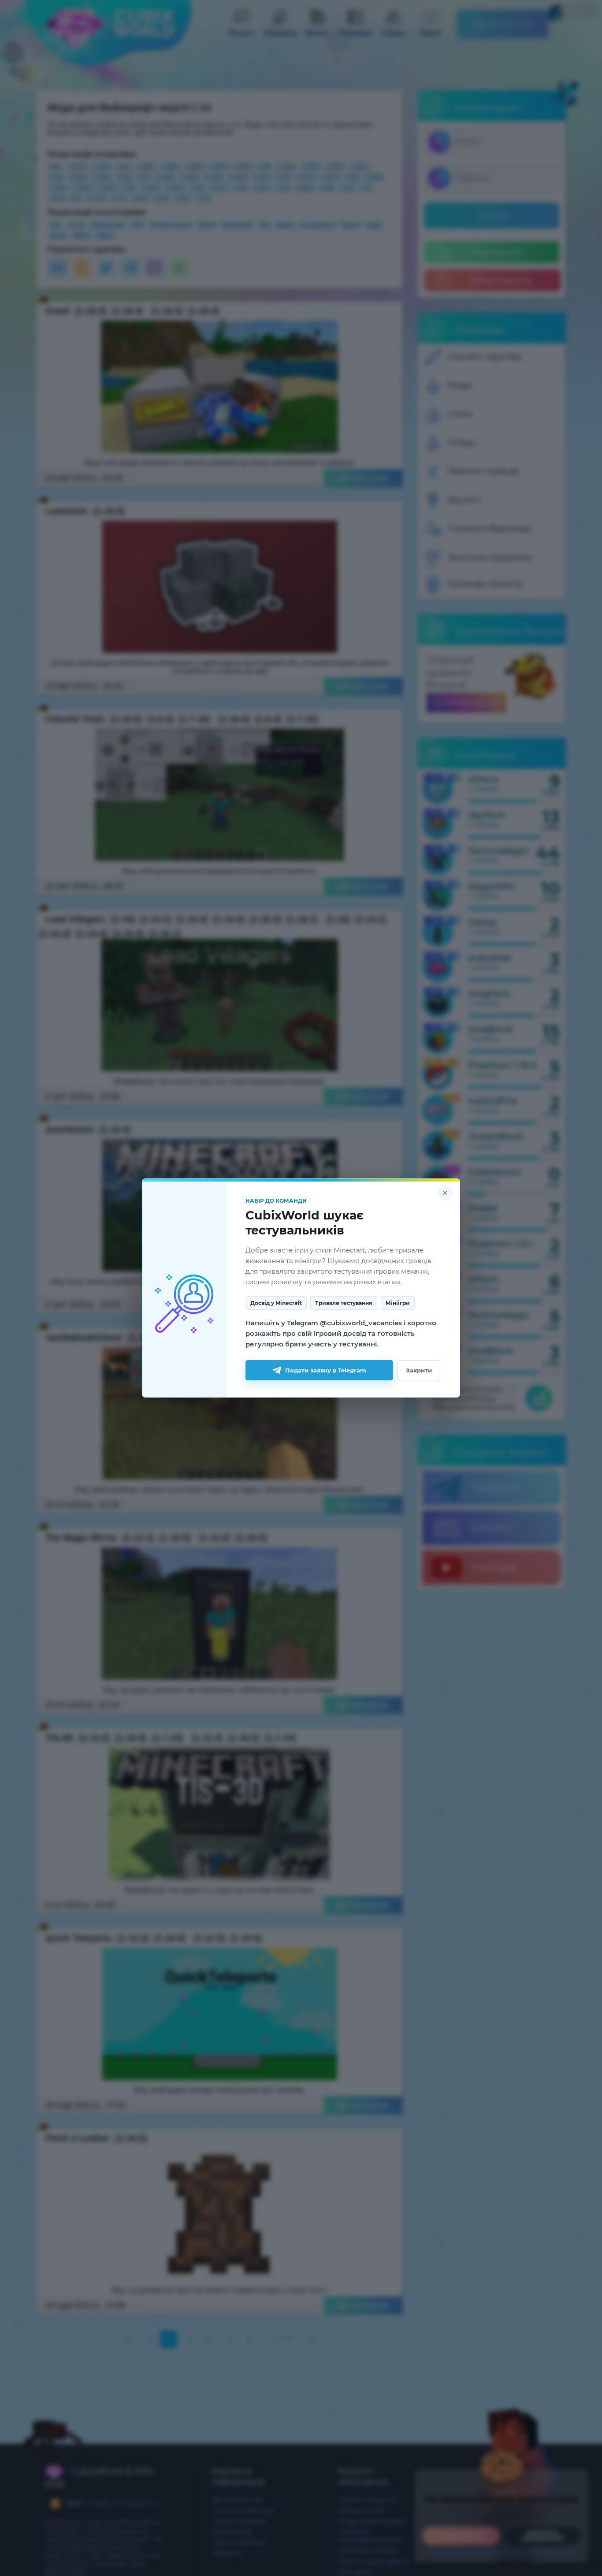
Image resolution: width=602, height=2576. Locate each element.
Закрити (419, 1370)
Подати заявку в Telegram (326, 1370)
